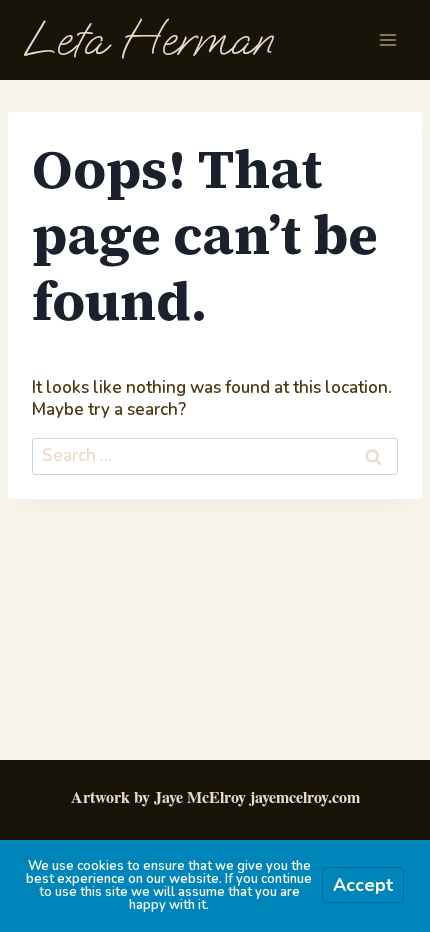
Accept (363, 885)
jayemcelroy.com (305, 796)
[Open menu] (387, 39)
